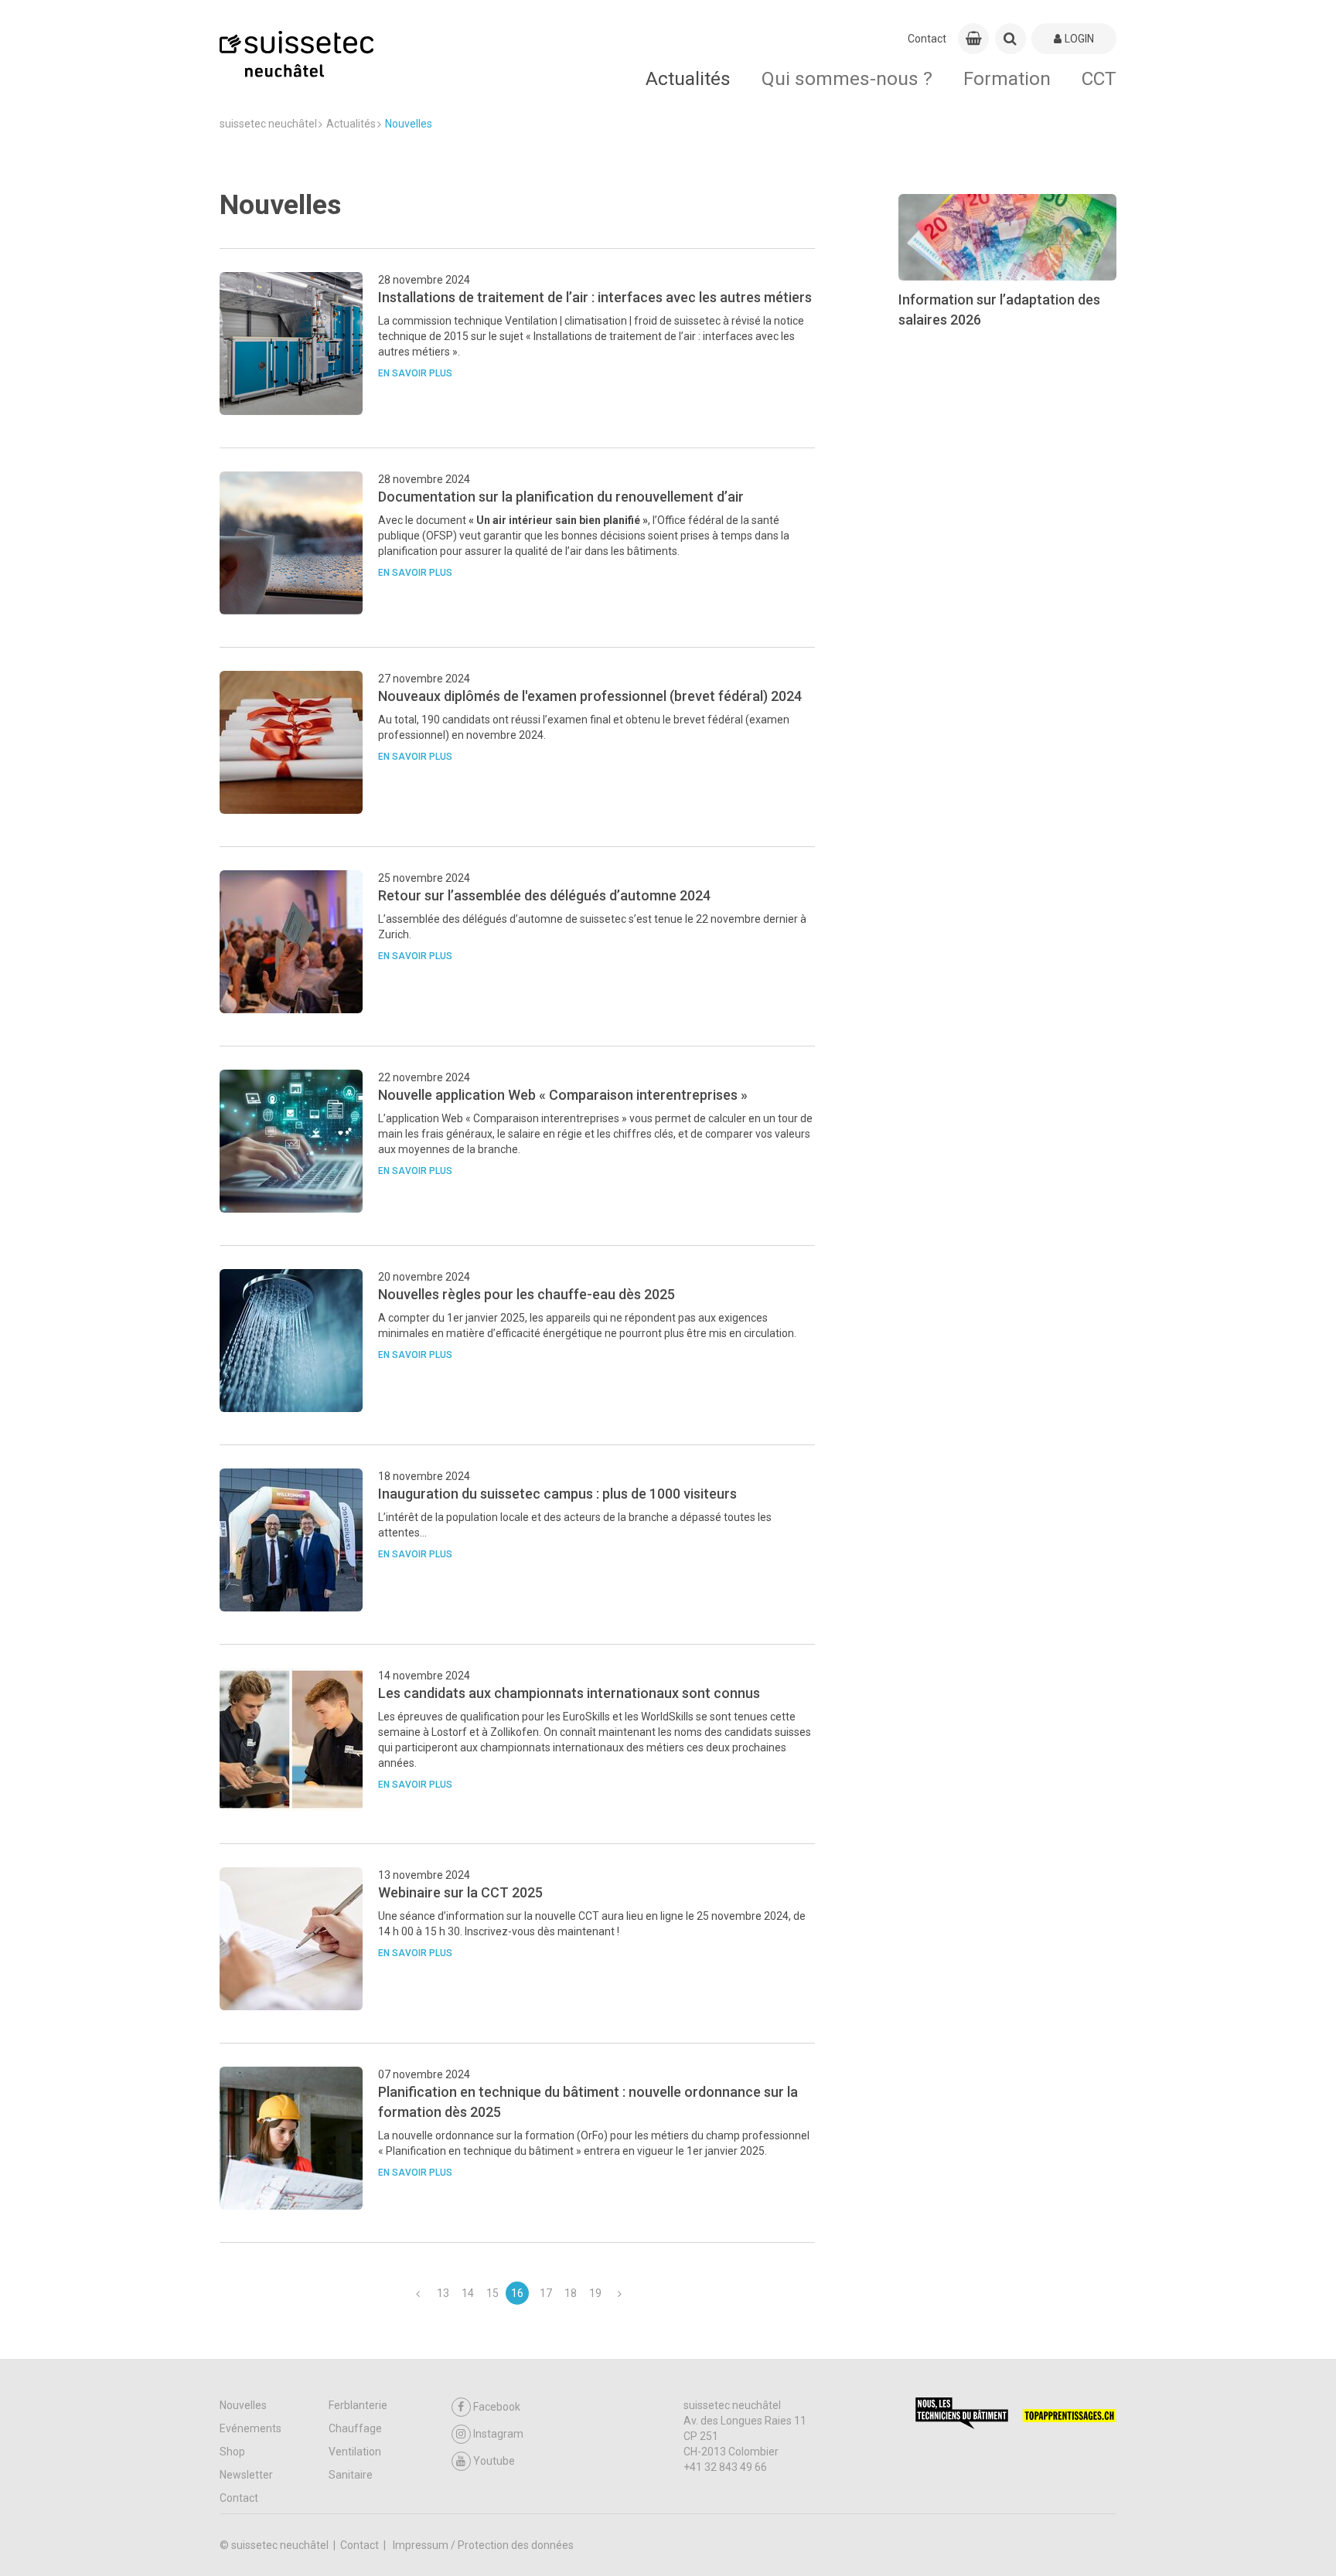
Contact (927, 39)
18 (571, 2293)
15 (492, 2293)
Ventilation (355, 2452)
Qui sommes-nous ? (847, 78)
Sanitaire (351, 2475)
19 (595, 2293)
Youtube (494, 2461)
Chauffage (355, 2428)
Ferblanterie (358, 2405)
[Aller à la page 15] (418, 2293)
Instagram (498, 2434)
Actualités (688, 78)
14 (468, 2293)
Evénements (250, 2428)
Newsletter (246, 2475)
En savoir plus (415, 373)
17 (546, 2293)
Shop (232, 2452)
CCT (1099, 78)
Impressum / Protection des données (483, 2545)
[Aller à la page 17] (620, 2293)
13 (443, 2293)
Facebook (497, 2407)
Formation (1007, 78)
